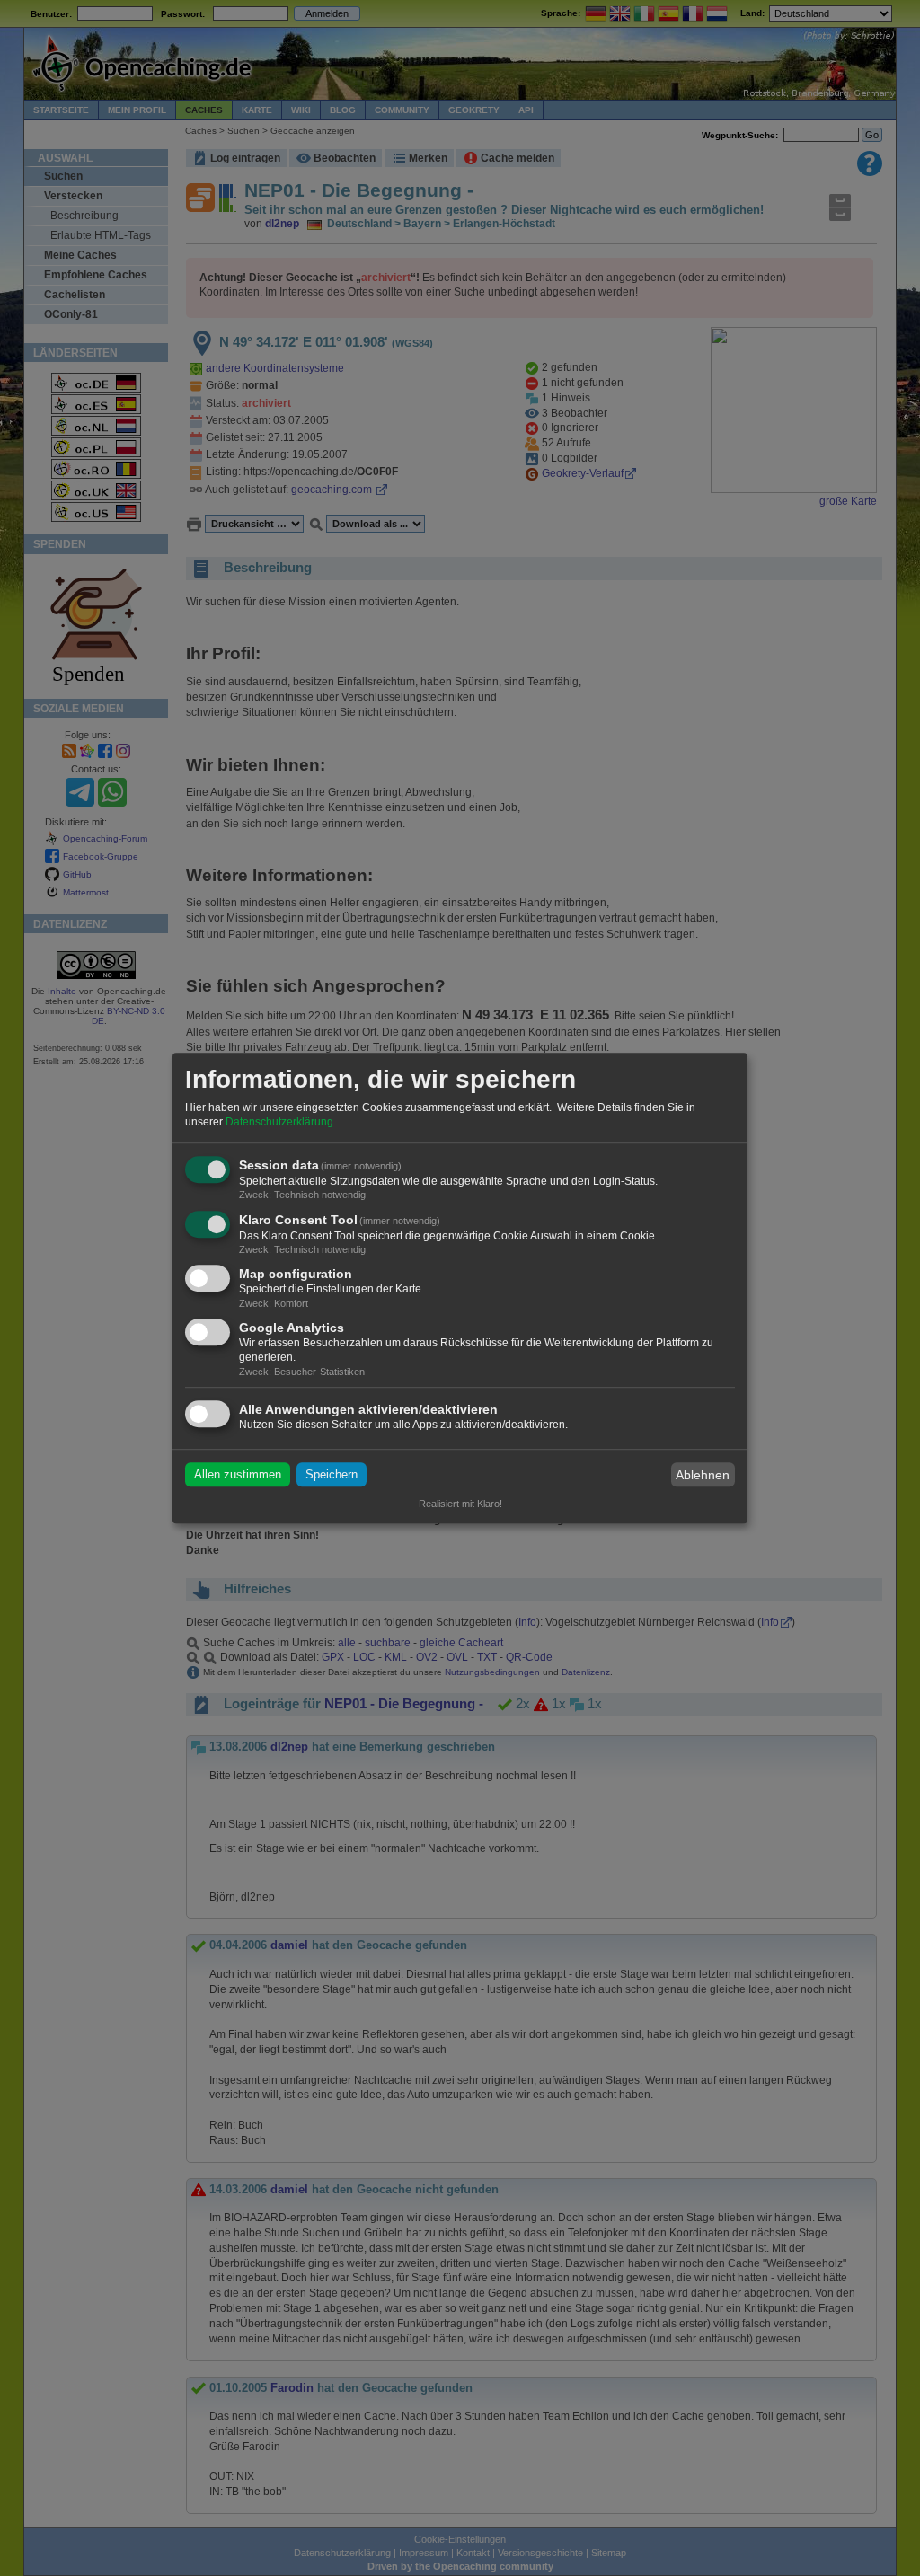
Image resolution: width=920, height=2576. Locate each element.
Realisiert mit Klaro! (460, 1504)
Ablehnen (703, 1475)
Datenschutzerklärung (279, 1122)
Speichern (332, 1474)
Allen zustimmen (238, 1474)
